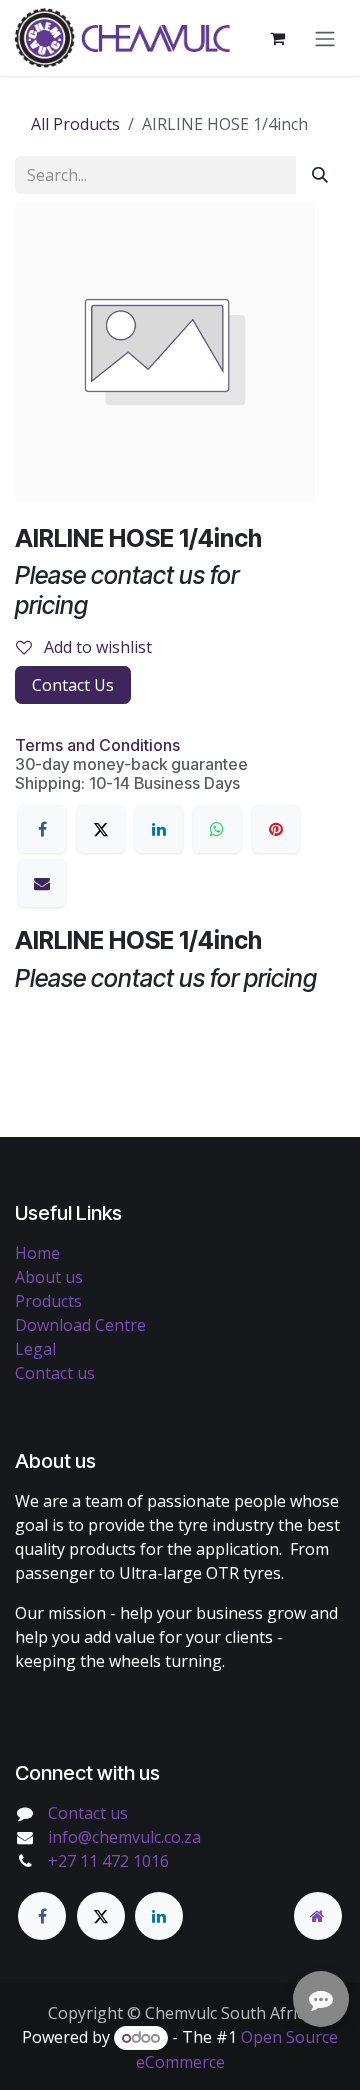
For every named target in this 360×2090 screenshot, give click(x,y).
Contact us (55, 1373)
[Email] (42, 883)
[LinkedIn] (159, 829)
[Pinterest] (276, 829)
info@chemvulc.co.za (124, 1837)
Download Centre (80, 1325)
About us (49, 1277)
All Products (75, 124)
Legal (35, 1349)
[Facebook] (42, 829)
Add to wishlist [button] (96, 647)
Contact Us (73, 685)
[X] (101, 829)
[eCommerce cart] (277, 38)
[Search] (320, 175)
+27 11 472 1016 (108, 1861)
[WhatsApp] (217, 829)
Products (48, 1301)
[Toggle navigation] (325, 38)
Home (37, 1253)
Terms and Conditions (97, 745)
